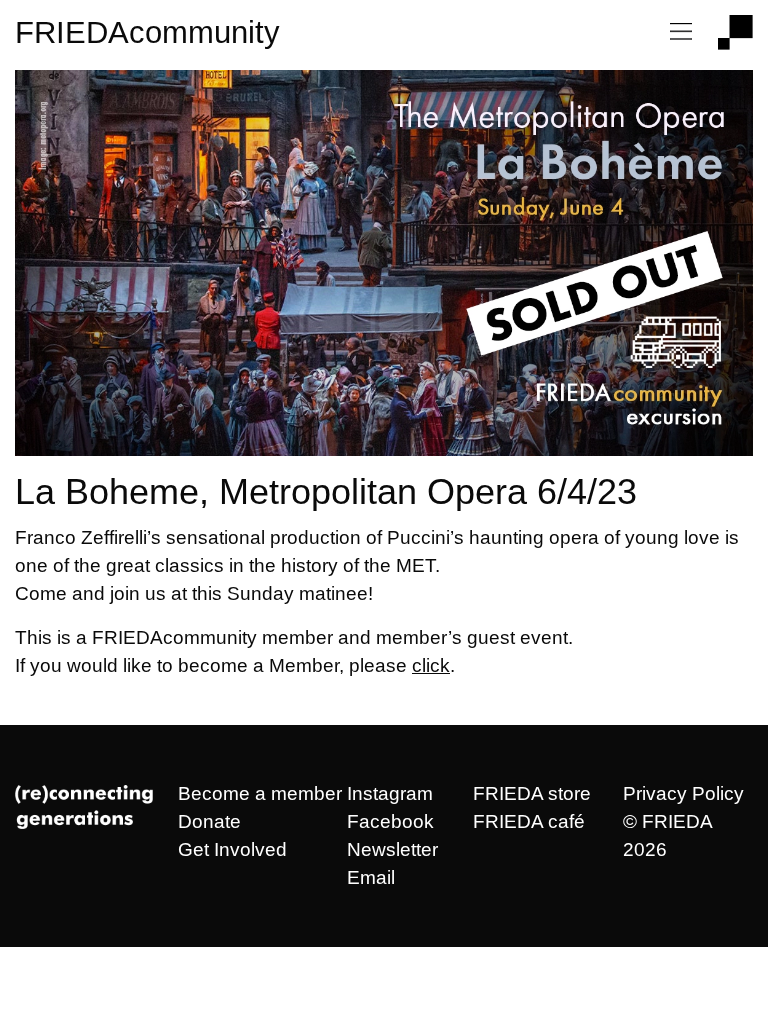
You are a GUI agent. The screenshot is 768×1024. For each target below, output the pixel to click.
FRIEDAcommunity (147, 32)
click (431, 665)
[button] (681, 32)
